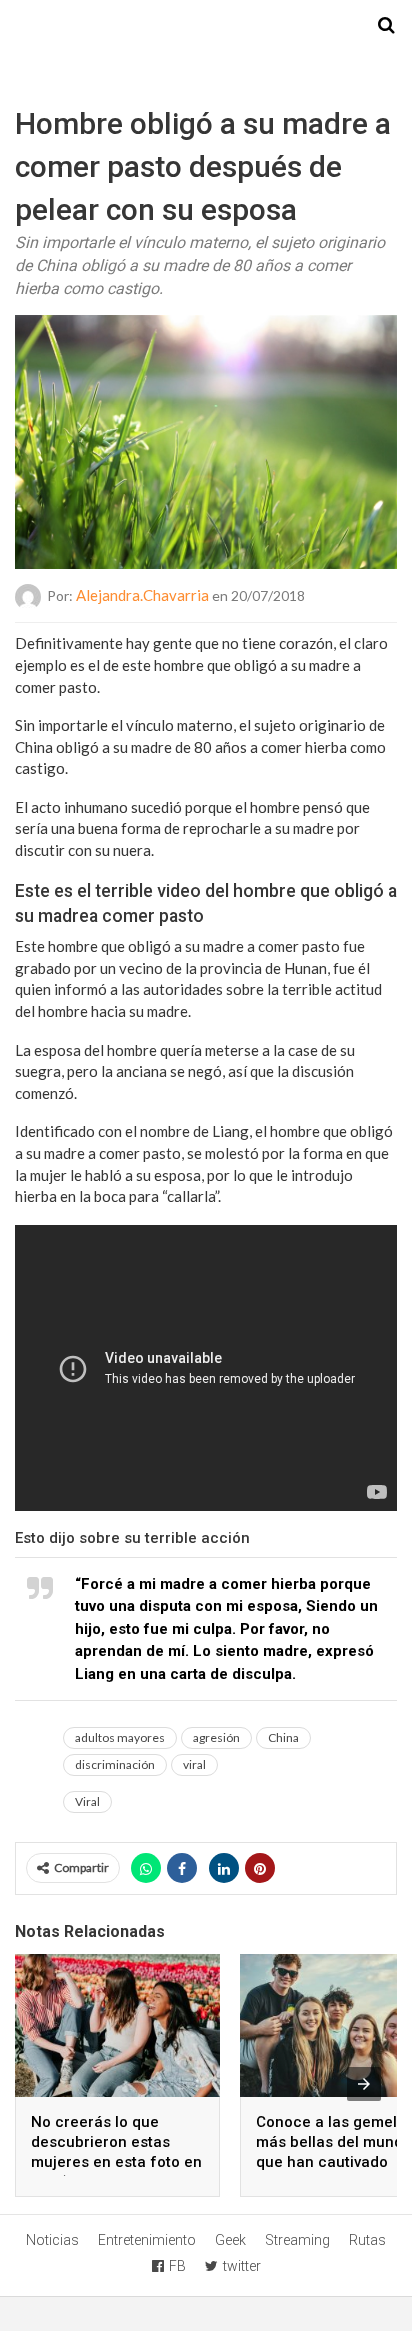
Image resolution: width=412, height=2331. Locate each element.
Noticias (52, 2240)
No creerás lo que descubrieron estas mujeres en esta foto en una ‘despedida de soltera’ (116, 2162)
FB (177, 2266)
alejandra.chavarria (142, 595)
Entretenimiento (147, 2240)
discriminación (115, 1764)
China (283, 1737)
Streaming (297, 2240)
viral (194, 1764)
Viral (87, 1801)
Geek (230, 2240)
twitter (242, 2266)
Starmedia (206, 26)
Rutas (367, 2240)
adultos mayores (120, 1737)
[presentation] (364, 2084)
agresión (216, 1737)
